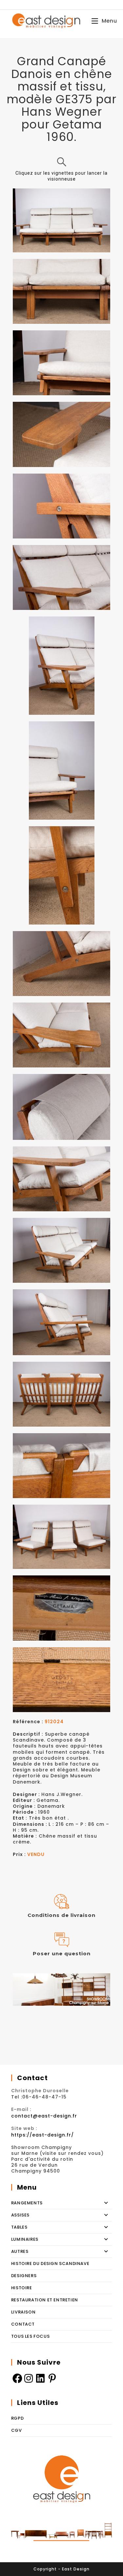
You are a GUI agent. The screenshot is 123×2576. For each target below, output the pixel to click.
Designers (24, 2276)
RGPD (17, 2418)
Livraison (23, 2312)
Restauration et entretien (45, 2300)
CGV (17, 2430)
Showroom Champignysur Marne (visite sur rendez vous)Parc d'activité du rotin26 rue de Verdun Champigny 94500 (57, 2159)
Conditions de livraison (61, 1915)
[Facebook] (17, 2378)
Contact (23, 2324)
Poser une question (62, 1953)
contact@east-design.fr (44, 2116)
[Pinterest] (52, 2378)
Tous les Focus (30, 2336)
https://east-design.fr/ (42, 2135)
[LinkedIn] (41, 2378)
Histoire (22, 2288)
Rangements (27, 2203)
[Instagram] (29, 2378)
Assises (20, 2215)
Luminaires (25, 2239)
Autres (20, 2251)
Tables (19, 2227)
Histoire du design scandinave (50, 2264)
